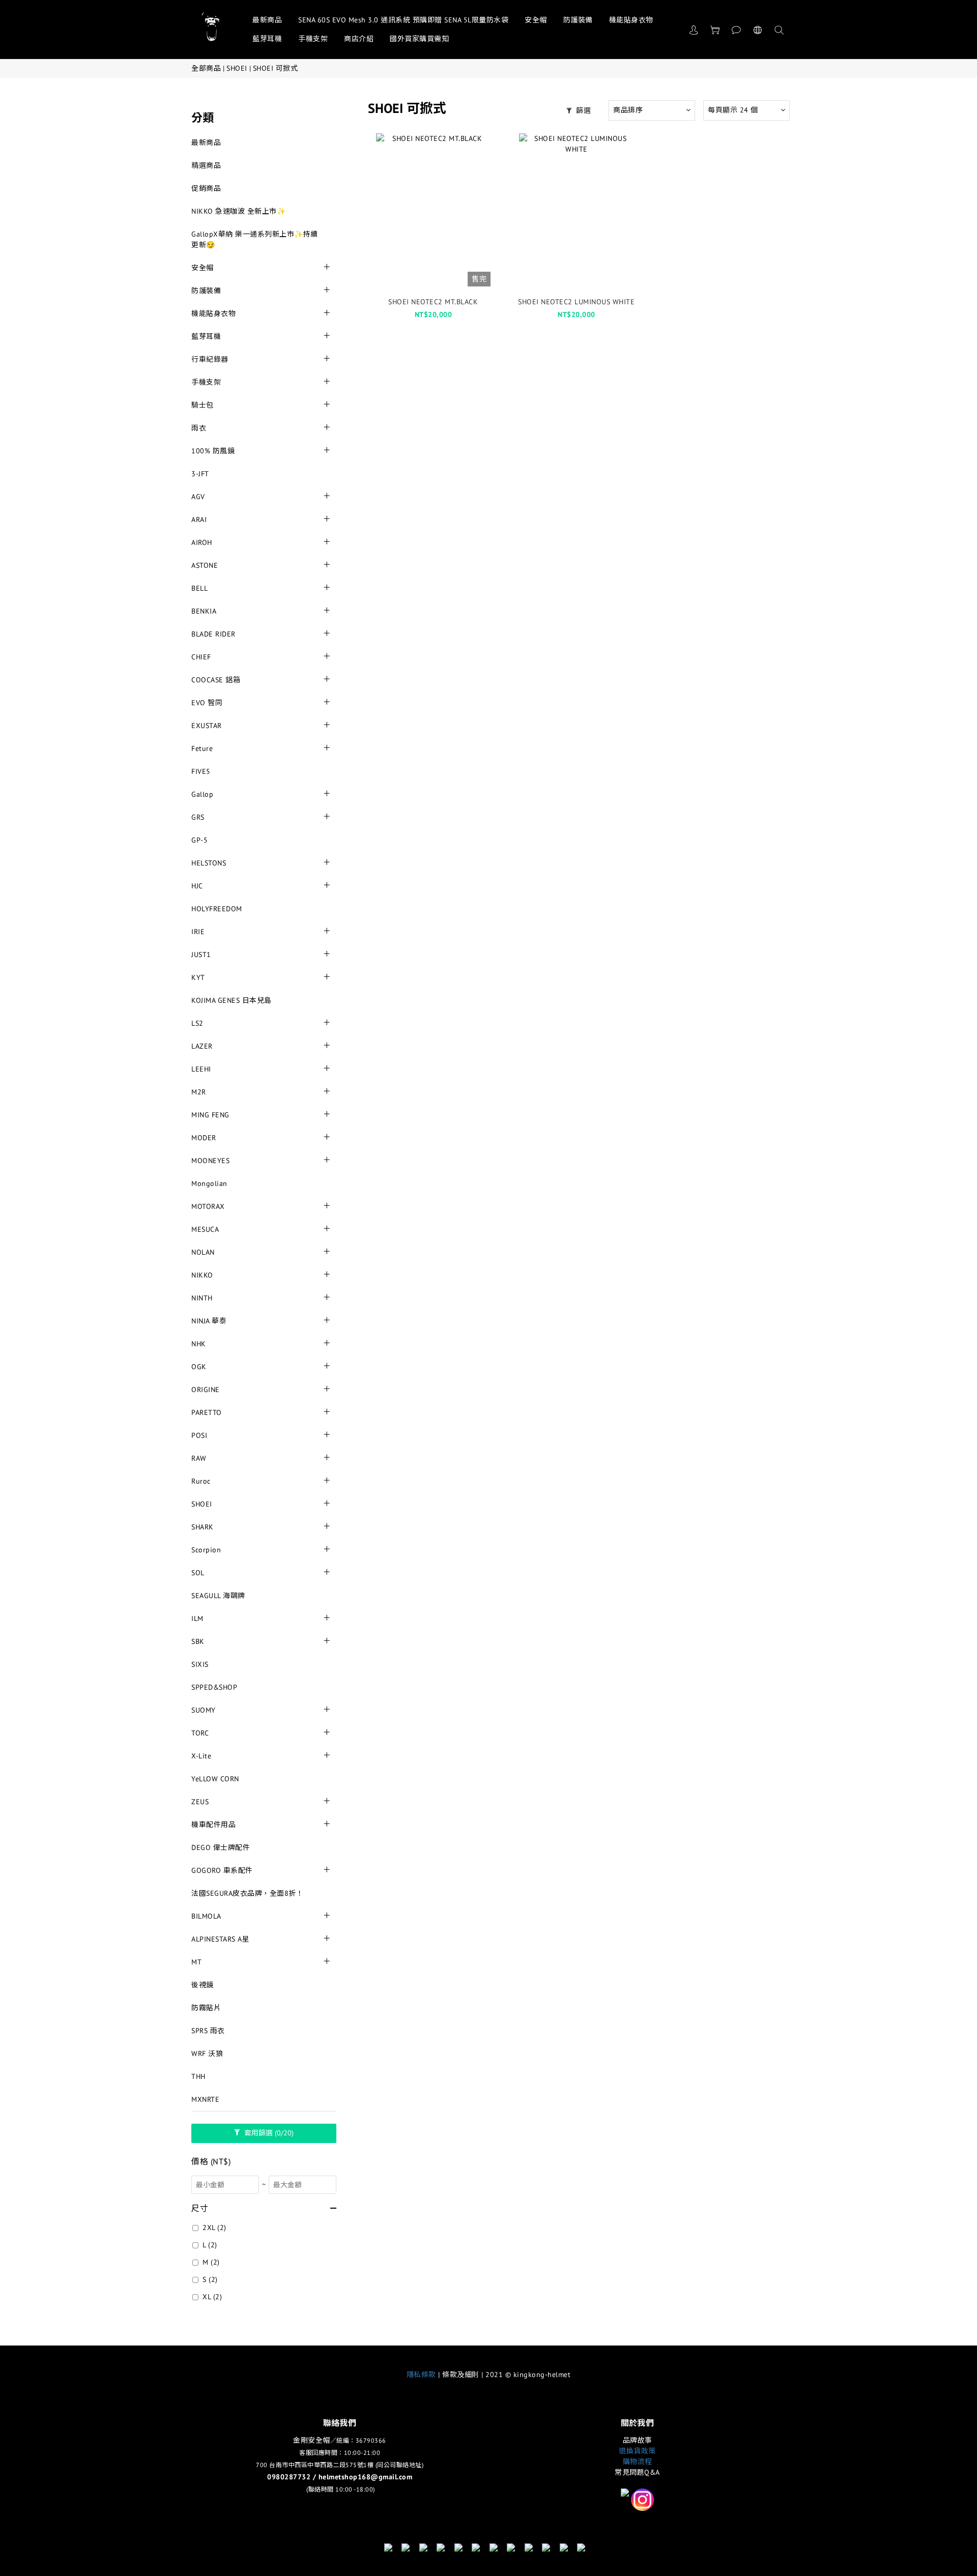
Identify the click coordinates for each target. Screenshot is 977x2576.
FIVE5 (201, 771)
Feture (202, 748)
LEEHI (201, 1069)
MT (196, 1962)
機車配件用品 (213, 1825)
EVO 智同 (207, 703)
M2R (199, 1092)
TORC (200, 1733)
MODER (204, 1138)
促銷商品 (206, 188)
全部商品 (206, 68)
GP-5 (199, 840)
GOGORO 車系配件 (222, 1870)
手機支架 (313, 39)
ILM (197, 1618)
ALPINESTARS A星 (220, 1939)
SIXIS (200, 1664)
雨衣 (199, 428)
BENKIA (204, 611)
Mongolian (209, 1183)
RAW (199, 1458)
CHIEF (201, 657)
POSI (199, 1435)
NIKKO (202, 1275)
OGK (199, 1367)
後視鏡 (203, 1985)
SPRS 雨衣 (208, 2031)
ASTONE (205, 565)
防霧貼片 (206, 2008)
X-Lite (201, 1756)
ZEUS (200, 1802)
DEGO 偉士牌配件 (221, 1847)
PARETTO (207, 1412)
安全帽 (536, 20)
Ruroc (201, 1481)
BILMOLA (206, 1916)
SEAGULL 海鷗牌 (218, 1596)
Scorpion (206, 1550)
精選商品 (206, 165)
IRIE (198, 932)
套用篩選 (268, 2133)
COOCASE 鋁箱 (216, 680)
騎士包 (203, 405)
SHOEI (237, 68)
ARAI (199, 519)
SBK (198, 1641)
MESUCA (205, 1229)
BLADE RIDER (213, 634)
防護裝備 (578, 20)
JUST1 (201, 954)
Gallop (202, 794)
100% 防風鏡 (213, 451)
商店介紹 (359, 39)
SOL (198, 1573)
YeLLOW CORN (215, 1779)
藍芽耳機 (267, 39)
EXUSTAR (207, 726)
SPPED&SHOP (214, 1687)
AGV (198, 497)
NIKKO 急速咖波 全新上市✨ (238, 211)
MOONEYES (210, 1161)
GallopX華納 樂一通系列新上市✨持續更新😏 (255, 239)
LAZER (202, 1046)
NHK (199, 1344)
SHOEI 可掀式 (276, 68)
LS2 (197, 1023)
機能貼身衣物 (631, 20)
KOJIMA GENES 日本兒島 (232, 1000)
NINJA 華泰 (209, 1321)
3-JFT (200, 474)
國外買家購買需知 (419, 39)
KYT (198, 977)
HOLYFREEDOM (217, 909)
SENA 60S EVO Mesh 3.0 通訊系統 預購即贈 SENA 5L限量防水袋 (403, 20)
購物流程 (638, 2462)
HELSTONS (209, 863)
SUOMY (204, 1710)
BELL (199, 588)
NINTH (202, 1298)
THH (198, 2076)
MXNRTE (205, 2099)
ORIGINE (206, 1390)
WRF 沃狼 (207, 2053)
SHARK (203, 1527)
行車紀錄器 (210, 359)
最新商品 (267, 20)
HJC (197, 886)
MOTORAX (208, 1206)
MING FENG (210, 1115)
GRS (198, 817)
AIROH (202, 542)
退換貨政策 (637, 2451)
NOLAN (203, 1252)
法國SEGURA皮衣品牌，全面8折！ (247, 1893)
